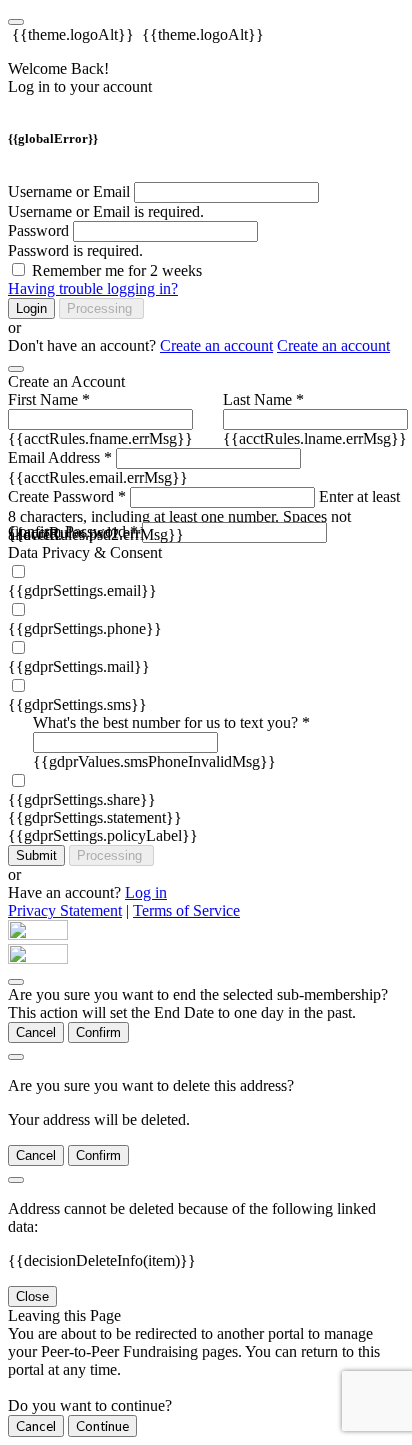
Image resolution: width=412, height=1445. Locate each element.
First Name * (49, 399)
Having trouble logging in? (93, 288)
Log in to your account (80, 86)
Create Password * (67, 496)
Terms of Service (186, 910)
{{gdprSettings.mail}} (79, 666)
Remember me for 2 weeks (117, 270)
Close (32, 1296)
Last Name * (263, 399)
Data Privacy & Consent (85, 552)
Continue (102, 1426)
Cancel (36, 1032)
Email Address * (60, 457)
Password (38, 230)
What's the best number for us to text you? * (171, 722)
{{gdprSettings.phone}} (85, 628)
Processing (101, 308)
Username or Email (69, 191)
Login (31, 308)
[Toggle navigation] (16, 22)
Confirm (98, 1032)
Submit (36, 855)
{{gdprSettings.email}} (82, 590)
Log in (146, 892)
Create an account (216, 345)
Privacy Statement (65, 910)
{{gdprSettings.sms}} (77, 704)
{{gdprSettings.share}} (82, 799)
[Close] (16, 369)
